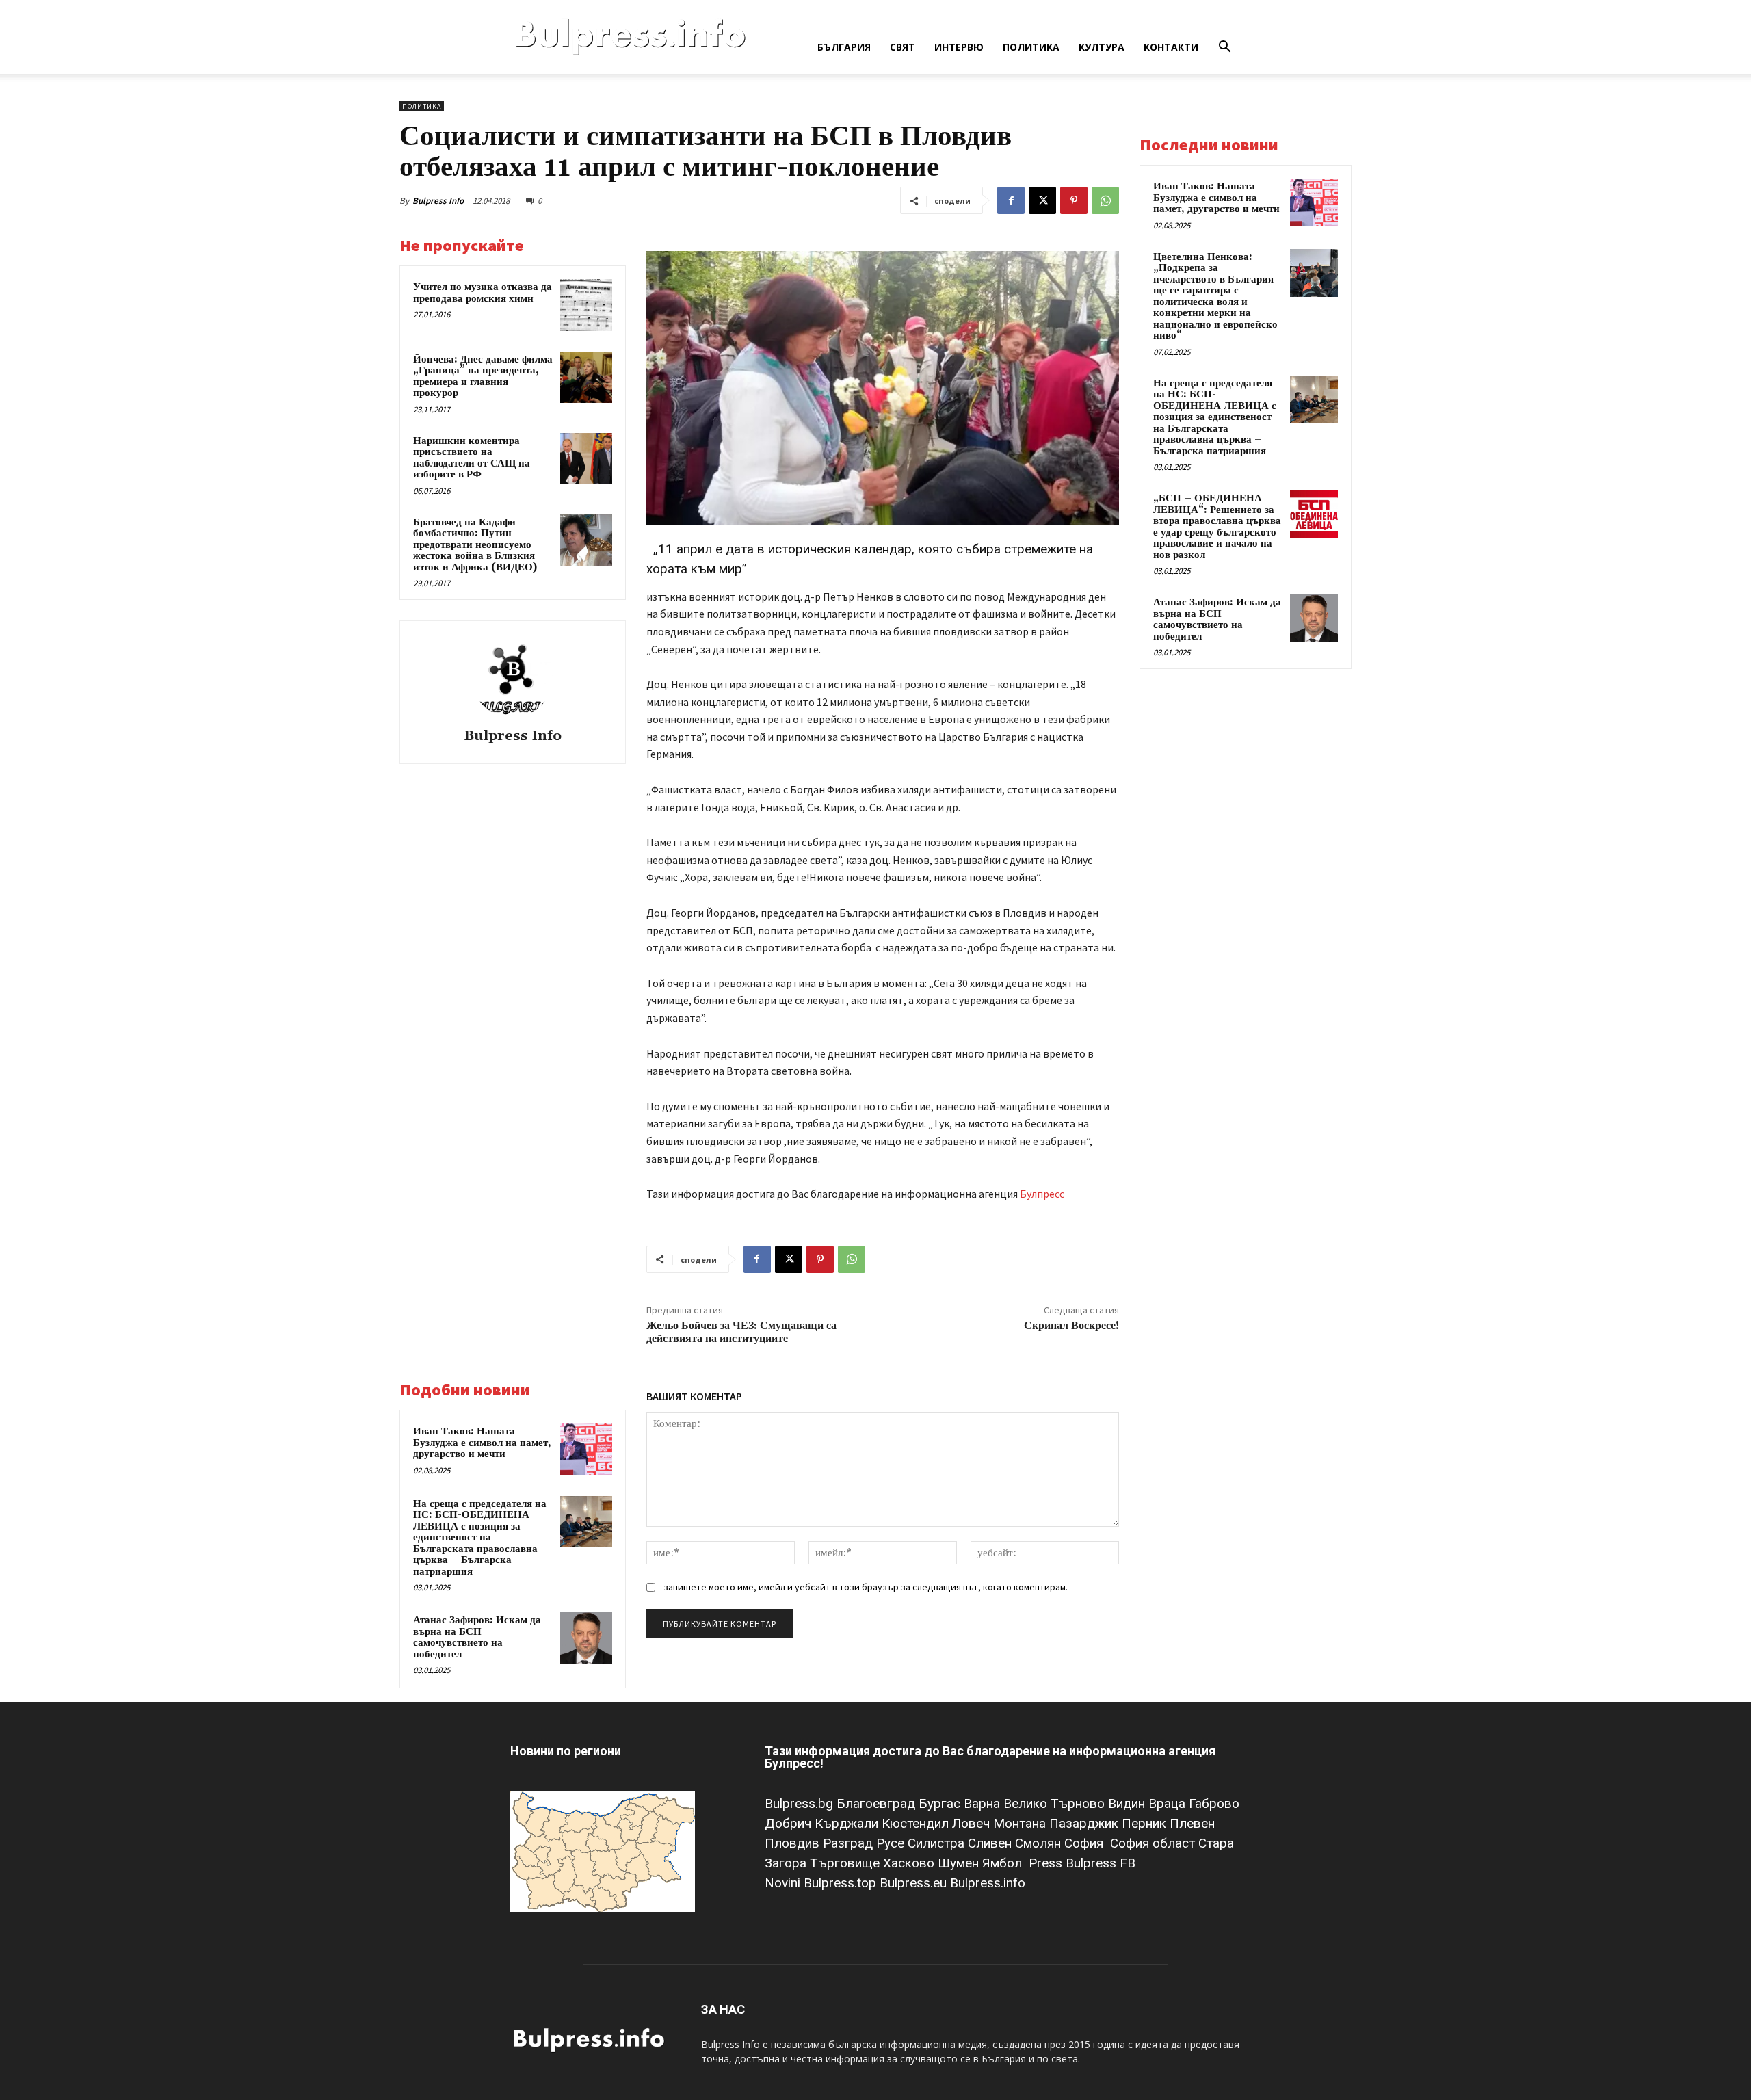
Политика (1031, 47)
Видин (1128, 1803)
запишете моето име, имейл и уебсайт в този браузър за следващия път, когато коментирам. (866, 1587)
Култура (1102, 47)
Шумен (960, 1863)
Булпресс (1042, 1194)
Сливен (991, 1843)
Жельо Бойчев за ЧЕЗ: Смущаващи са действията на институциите (741, 1332)
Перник (1146, 1823)
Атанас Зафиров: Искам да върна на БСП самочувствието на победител (477, 1637)
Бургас (941, 1803)
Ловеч (973, 1823)
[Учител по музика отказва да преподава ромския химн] (586, 305)
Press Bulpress (1072, 1863)
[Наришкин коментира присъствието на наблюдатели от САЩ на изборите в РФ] (586, 459)
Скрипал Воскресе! (1071, 1326)
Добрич (790, 1823)
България (844, 47)
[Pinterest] (1074, 200)
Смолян (1040, 1843)
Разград (850, 1843)
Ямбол (1005, 1863)
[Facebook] (1011, 200)
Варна (984, 1803)
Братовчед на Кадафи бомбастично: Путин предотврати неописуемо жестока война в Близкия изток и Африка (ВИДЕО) (475, 545)
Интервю (959, 47)
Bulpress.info (989, 1883)
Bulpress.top (842, 1883)
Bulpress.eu (915, 1883)
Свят (903, 47)
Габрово (1214, 1803)
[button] (1224, 48)
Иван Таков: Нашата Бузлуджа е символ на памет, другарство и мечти (482, 1443)
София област (1154, 1843)
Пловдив (794, 1843)
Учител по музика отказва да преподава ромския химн (483, 293)
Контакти (1171, 47)
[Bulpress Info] (512, 677)
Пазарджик (1085, 1823)
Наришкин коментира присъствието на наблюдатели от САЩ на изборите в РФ (472, 458)
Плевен (1192, 1823)
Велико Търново (1056, 1803)
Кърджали (848, 1823)
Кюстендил (917, 1823)
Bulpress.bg (801, 1803)
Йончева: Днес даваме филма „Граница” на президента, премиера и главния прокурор (483, 377)
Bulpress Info (438, 201)
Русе (892, 1843)
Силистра (938, 1843)
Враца (1169, 1803)
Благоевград (878, 1803)
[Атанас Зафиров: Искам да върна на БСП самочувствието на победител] (586, 1638)
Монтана (1021, 1823)
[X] (1042, 200)
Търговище (846, 1863)
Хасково (910, 1863)
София (1085, 1843)
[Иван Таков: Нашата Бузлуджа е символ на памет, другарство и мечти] (586, 1449)
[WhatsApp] (1105, 200)
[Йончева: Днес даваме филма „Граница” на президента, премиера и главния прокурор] (586, 378)
